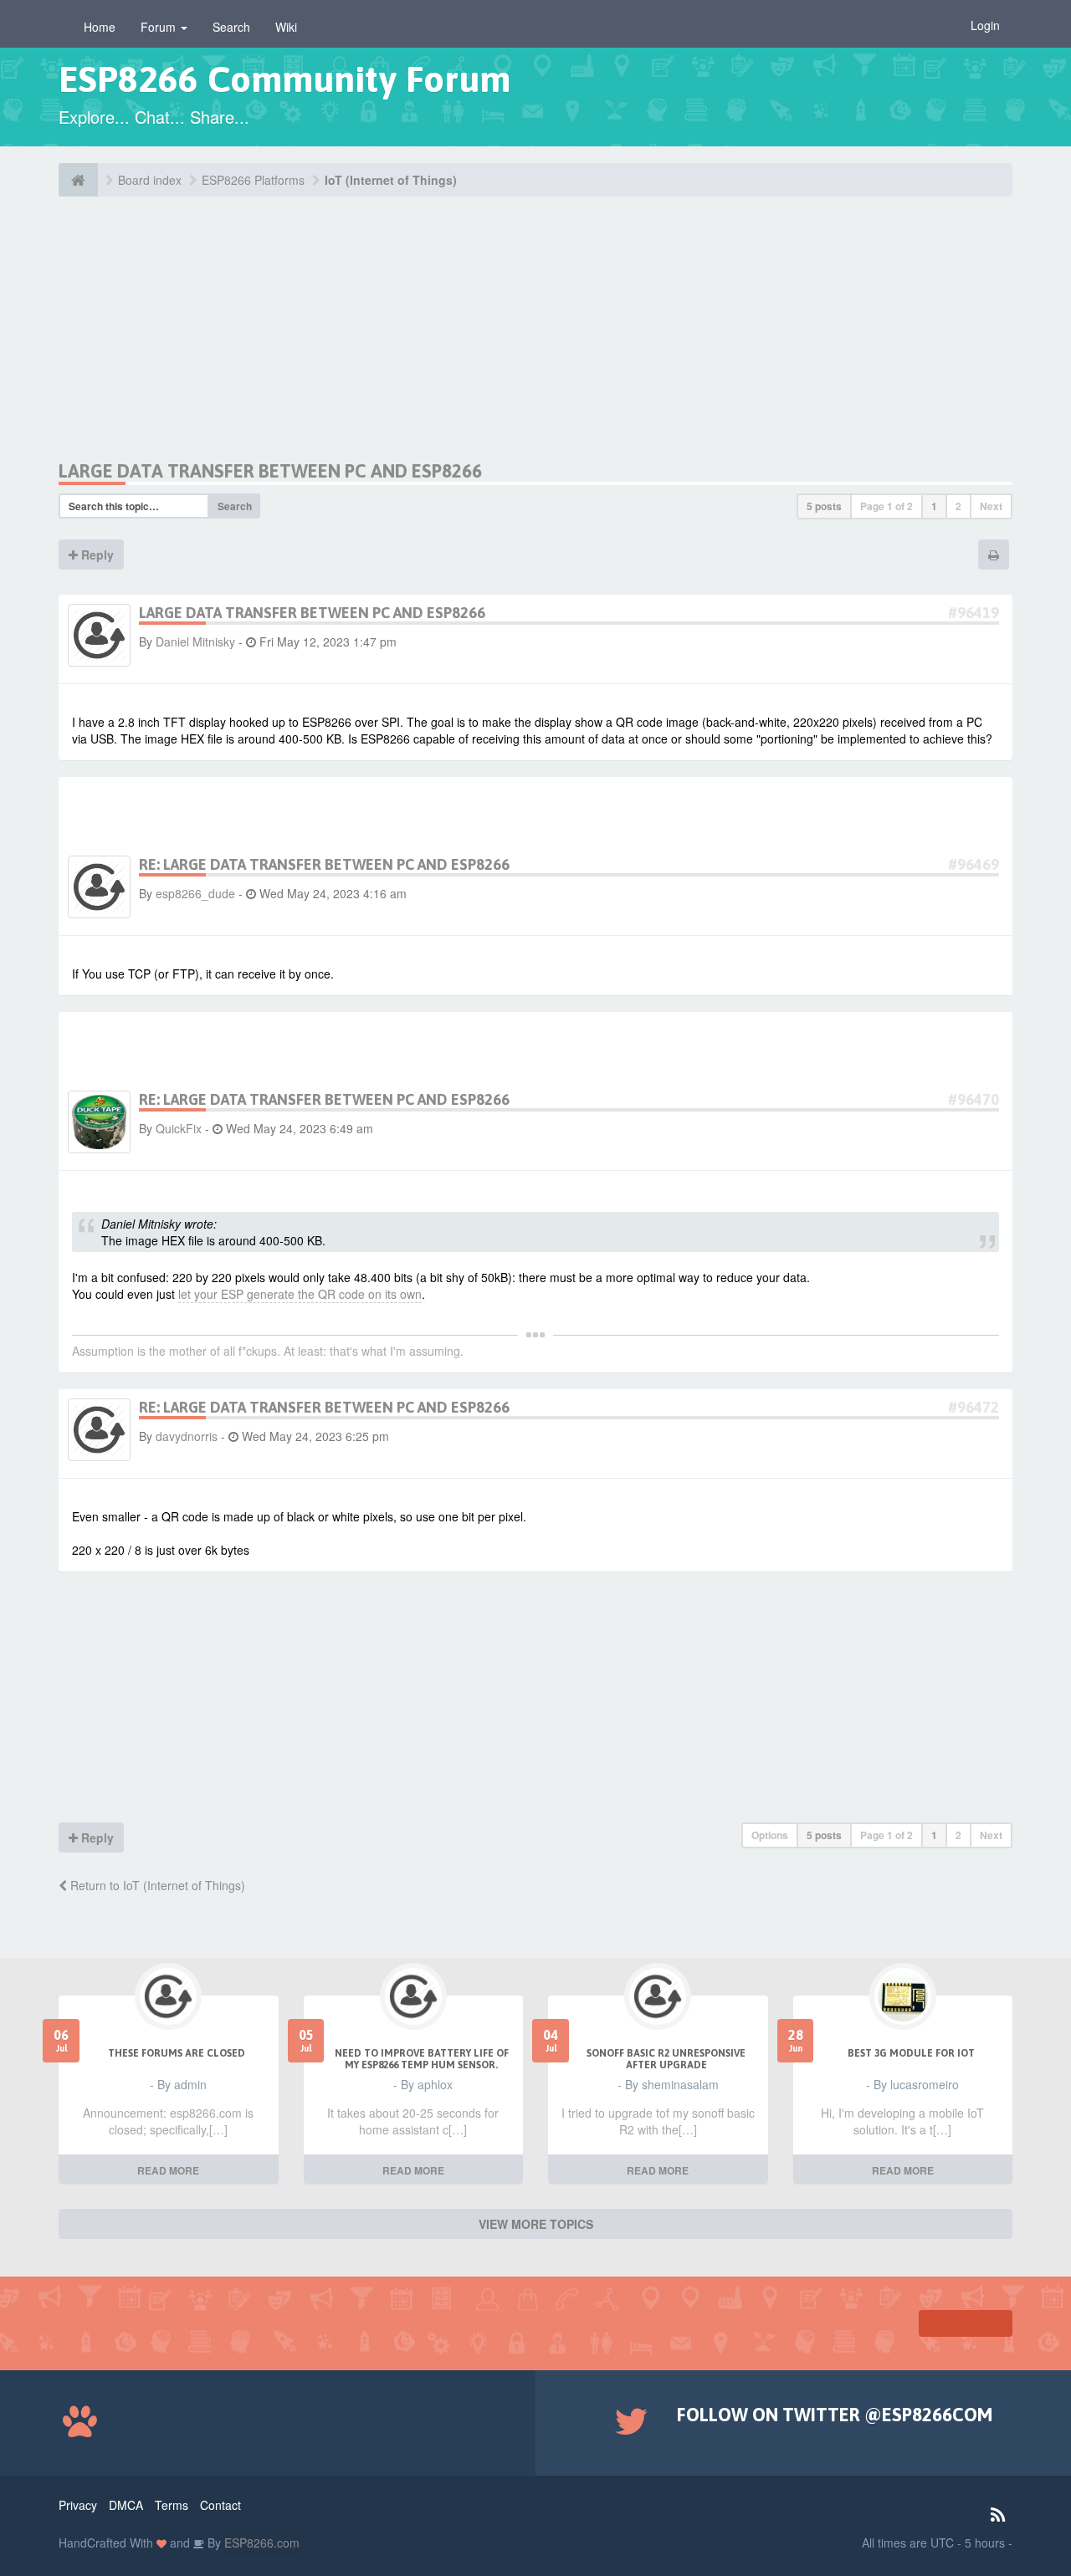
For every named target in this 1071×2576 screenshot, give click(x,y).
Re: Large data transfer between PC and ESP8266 (324, 864)
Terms (172, 2505)
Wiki (286, 27)
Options (770, 1835)
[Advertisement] (216, 343)
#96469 (974, 864)
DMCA (126, 2505)
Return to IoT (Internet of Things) (156, 1885)
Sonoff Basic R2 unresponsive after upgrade (666, 2059)
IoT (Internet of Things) (391, 180)
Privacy (78, 2505)
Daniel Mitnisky (195, 641)
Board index (150, 180)
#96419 (974, 613)
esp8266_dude (195, 893)
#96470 (974, 1099)
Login (985, 25)
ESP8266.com (260, 2543)
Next (991, 506)
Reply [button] (96, 555)
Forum (160, 27)
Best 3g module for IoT (911, 2053)
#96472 (974, 1407)
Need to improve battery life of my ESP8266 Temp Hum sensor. (422, 2059)
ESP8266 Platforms (253, 180)
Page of (887, 506)
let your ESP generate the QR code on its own (300, 1294)
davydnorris (187, 1436)
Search (231, 27)
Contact (220, 2505)
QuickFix (179, 1128)
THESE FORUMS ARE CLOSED (177, 2053)
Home (100, 27)
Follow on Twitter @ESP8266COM (835, 2415)
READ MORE (168, 2170)
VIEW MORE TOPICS (536, 2224)
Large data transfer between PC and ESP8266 (270, 471)
